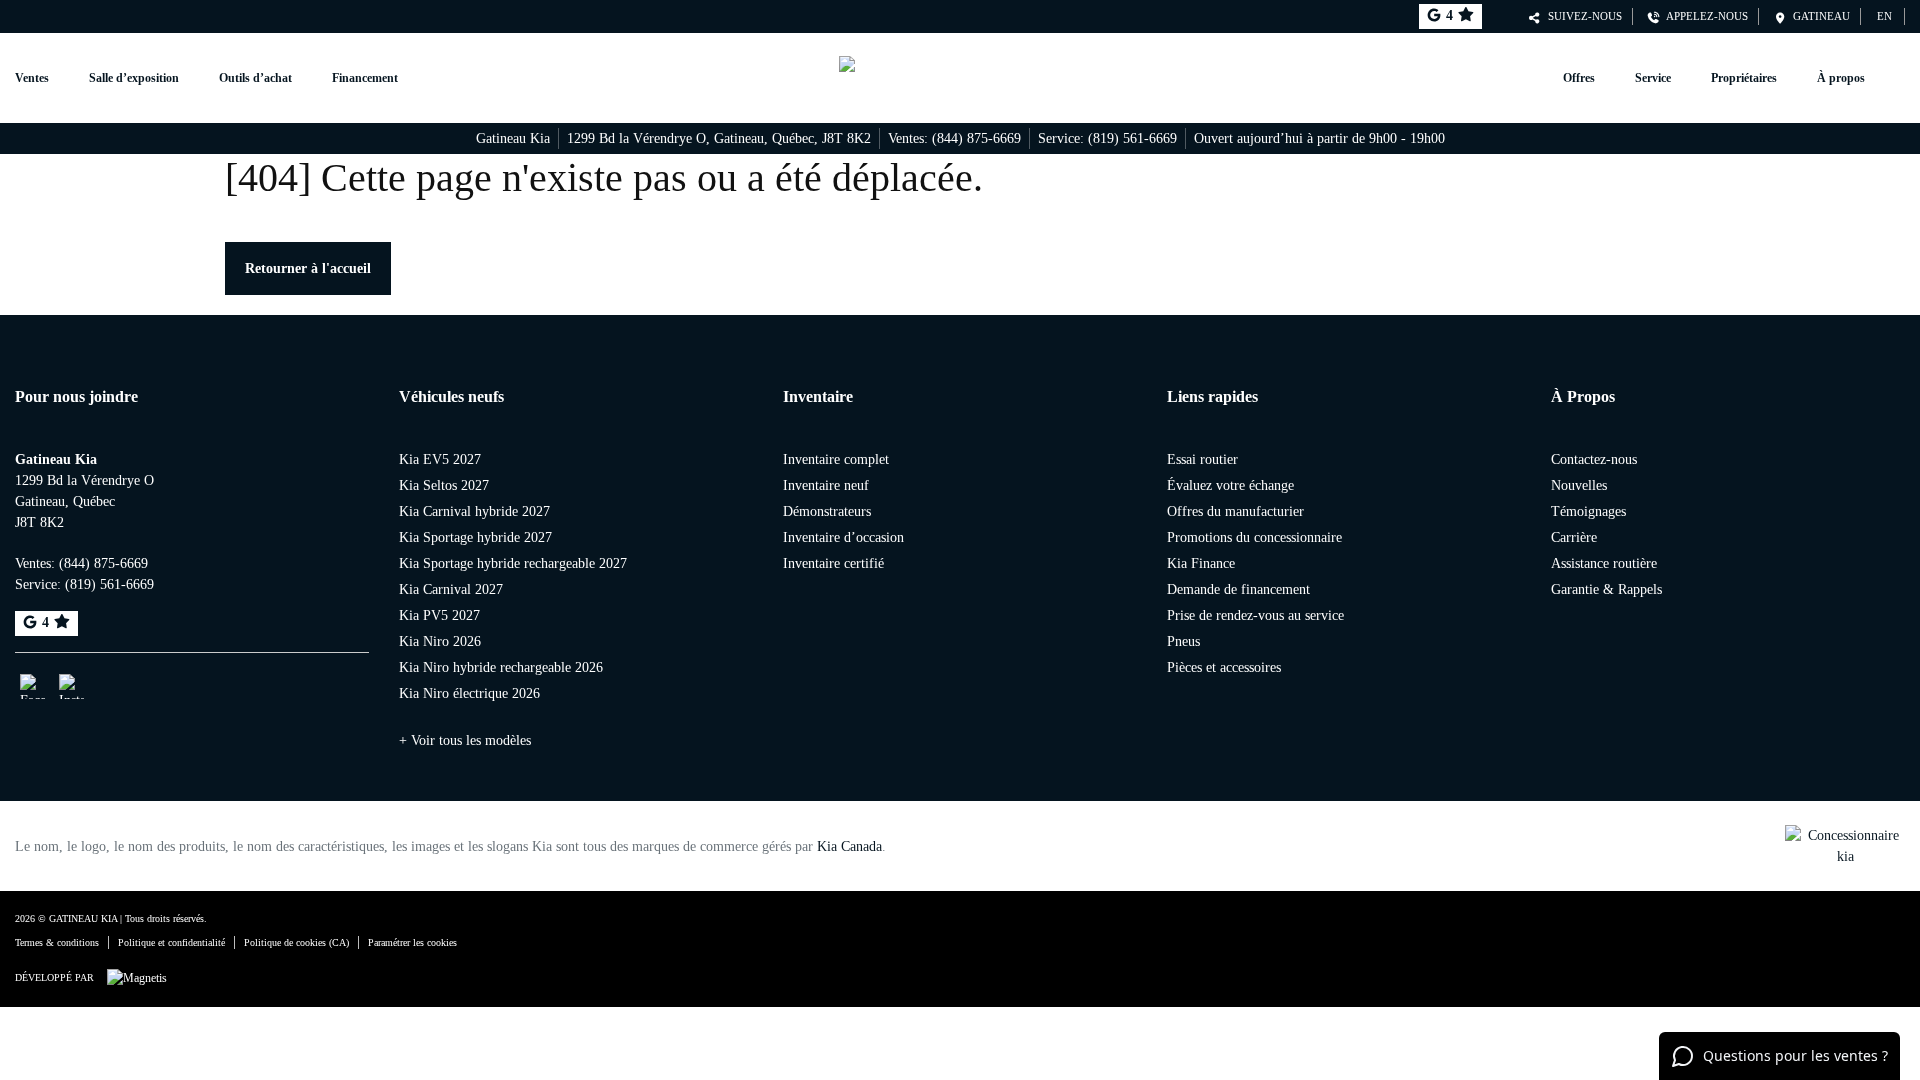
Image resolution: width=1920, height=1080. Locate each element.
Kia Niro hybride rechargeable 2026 (501, 667)
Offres (1579, 78)
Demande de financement (1238, 589)
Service (1653, 78)
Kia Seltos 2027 (444, 485)
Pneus (1183, 641)
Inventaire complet (836, 459)
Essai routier (1202, 459)
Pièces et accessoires (1224, 667)
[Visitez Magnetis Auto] (142, 977)
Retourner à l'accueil (308, 268)
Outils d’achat (255, 78)
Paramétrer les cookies (412, 942)
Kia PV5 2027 (439, 615)
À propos (1841, 78)
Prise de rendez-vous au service (1255, 615)
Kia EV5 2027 (440, 459)
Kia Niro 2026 (440, 641)
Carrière (1574, 537)
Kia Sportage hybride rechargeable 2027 (513, 563)
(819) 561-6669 (1132, 138)
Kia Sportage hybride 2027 (475, 537)
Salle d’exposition (134, 78)
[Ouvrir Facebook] (32, 686)
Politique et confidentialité (171, 942)
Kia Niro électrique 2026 (469, 693)
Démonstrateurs (827, 511)
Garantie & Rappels (1606, 589)
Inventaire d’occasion (843, 537)
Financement (365, 78)
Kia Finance (1201, 563)
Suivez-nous (1582, 16)
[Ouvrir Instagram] (71, 686)
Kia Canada (849, 846)
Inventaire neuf (826, 485)
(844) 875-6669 (976, 138)
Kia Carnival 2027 (451, 589)
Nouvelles (1579, 485)
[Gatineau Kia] (960, 78)
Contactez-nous (1594, 459)
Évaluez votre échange (1230, 485)
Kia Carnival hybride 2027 (474, 511)
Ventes (32, 78)
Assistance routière (1604, 563)
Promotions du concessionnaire (1254, 537)
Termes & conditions (57, 942)
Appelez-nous (1704, 16)
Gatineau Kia (513, 138)
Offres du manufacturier (1235, 511)
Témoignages (1588, 511)
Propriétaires (1744, 78)
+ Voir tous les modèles (465, 740)
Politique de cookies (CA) (296, 942)
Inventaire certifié (833, 563)
